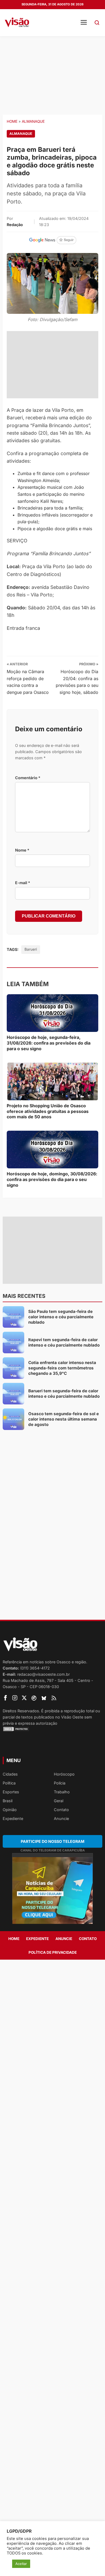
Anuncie (61, 1818)
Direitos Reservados (21, 1711)
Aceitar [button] (21, 2564)
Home (12, 121)
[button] (97, 23)
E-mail (23, 883)
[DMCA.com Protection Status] (52, 1729)
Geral (59, 1801)
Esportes (11, 1792)
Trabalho (62, 1792)
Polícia (60, 1783)
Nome (22, 850)
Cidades (10, 1774)
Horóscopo (64, 1774)
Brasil (8, 1801)
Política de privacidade (53, 1952)
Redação (15, 225)
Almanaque (33, 121)
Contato (61, 1810)
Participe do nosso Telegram (52, 1841)
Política (9, 1783)
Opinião (10, 1810)
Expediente (13, 1818)
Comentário (28, 778)
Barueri (31, 949)
